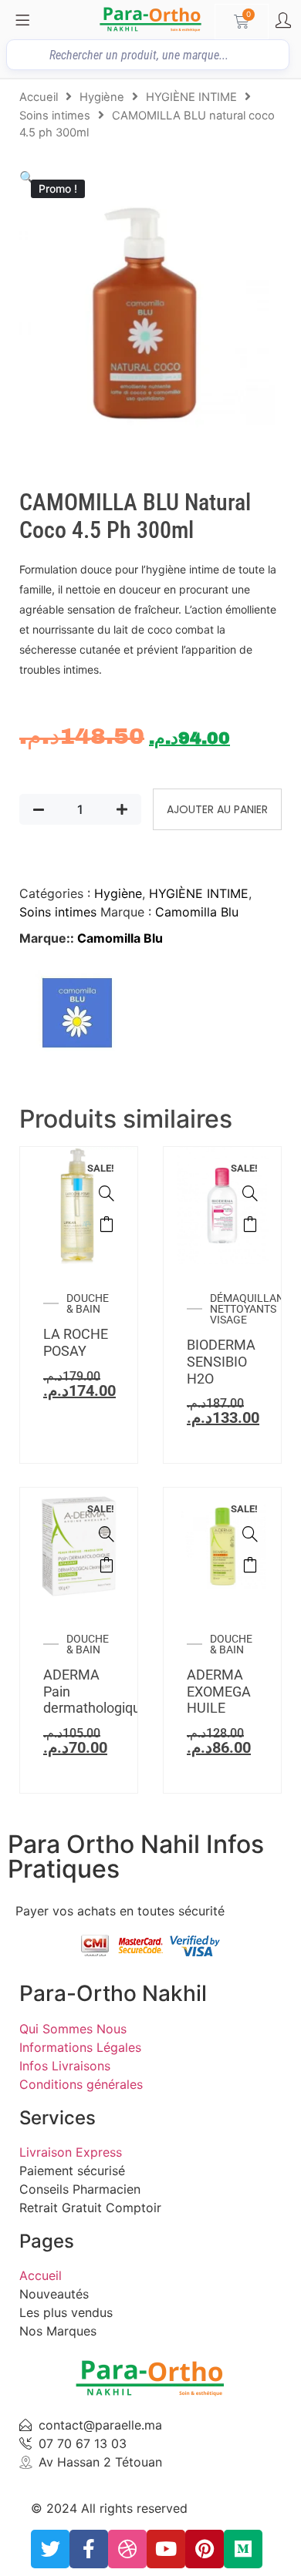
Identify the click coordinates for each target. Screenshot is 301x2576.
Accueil (39, 97)
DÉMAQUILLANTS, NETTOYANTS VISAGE (254, 1309)
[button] (27, 177)
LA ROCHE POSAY (76, 1342)
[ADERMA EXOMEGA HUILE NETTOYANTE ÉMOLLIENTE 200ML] (250, 1534)
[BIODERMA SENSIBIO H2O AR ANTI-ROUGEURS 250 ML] (250, 1193)
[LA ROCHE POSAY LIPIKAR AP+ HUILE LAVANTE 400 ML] (107, 1193)
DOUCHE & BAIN (88, 1303)
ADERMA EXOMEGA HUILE (219, 1691)
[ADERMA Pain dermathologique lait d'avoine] (107, 1534)
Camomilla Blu (197, 912)
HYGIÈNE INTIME (191, 97)
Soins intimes (55, 116)
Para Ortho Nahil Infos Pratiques (136, 1856)
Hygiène (102, 97)
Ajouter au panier (217, 809)
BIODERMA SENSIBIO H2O (221, 1361)
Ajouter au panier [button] (107, 1224)
